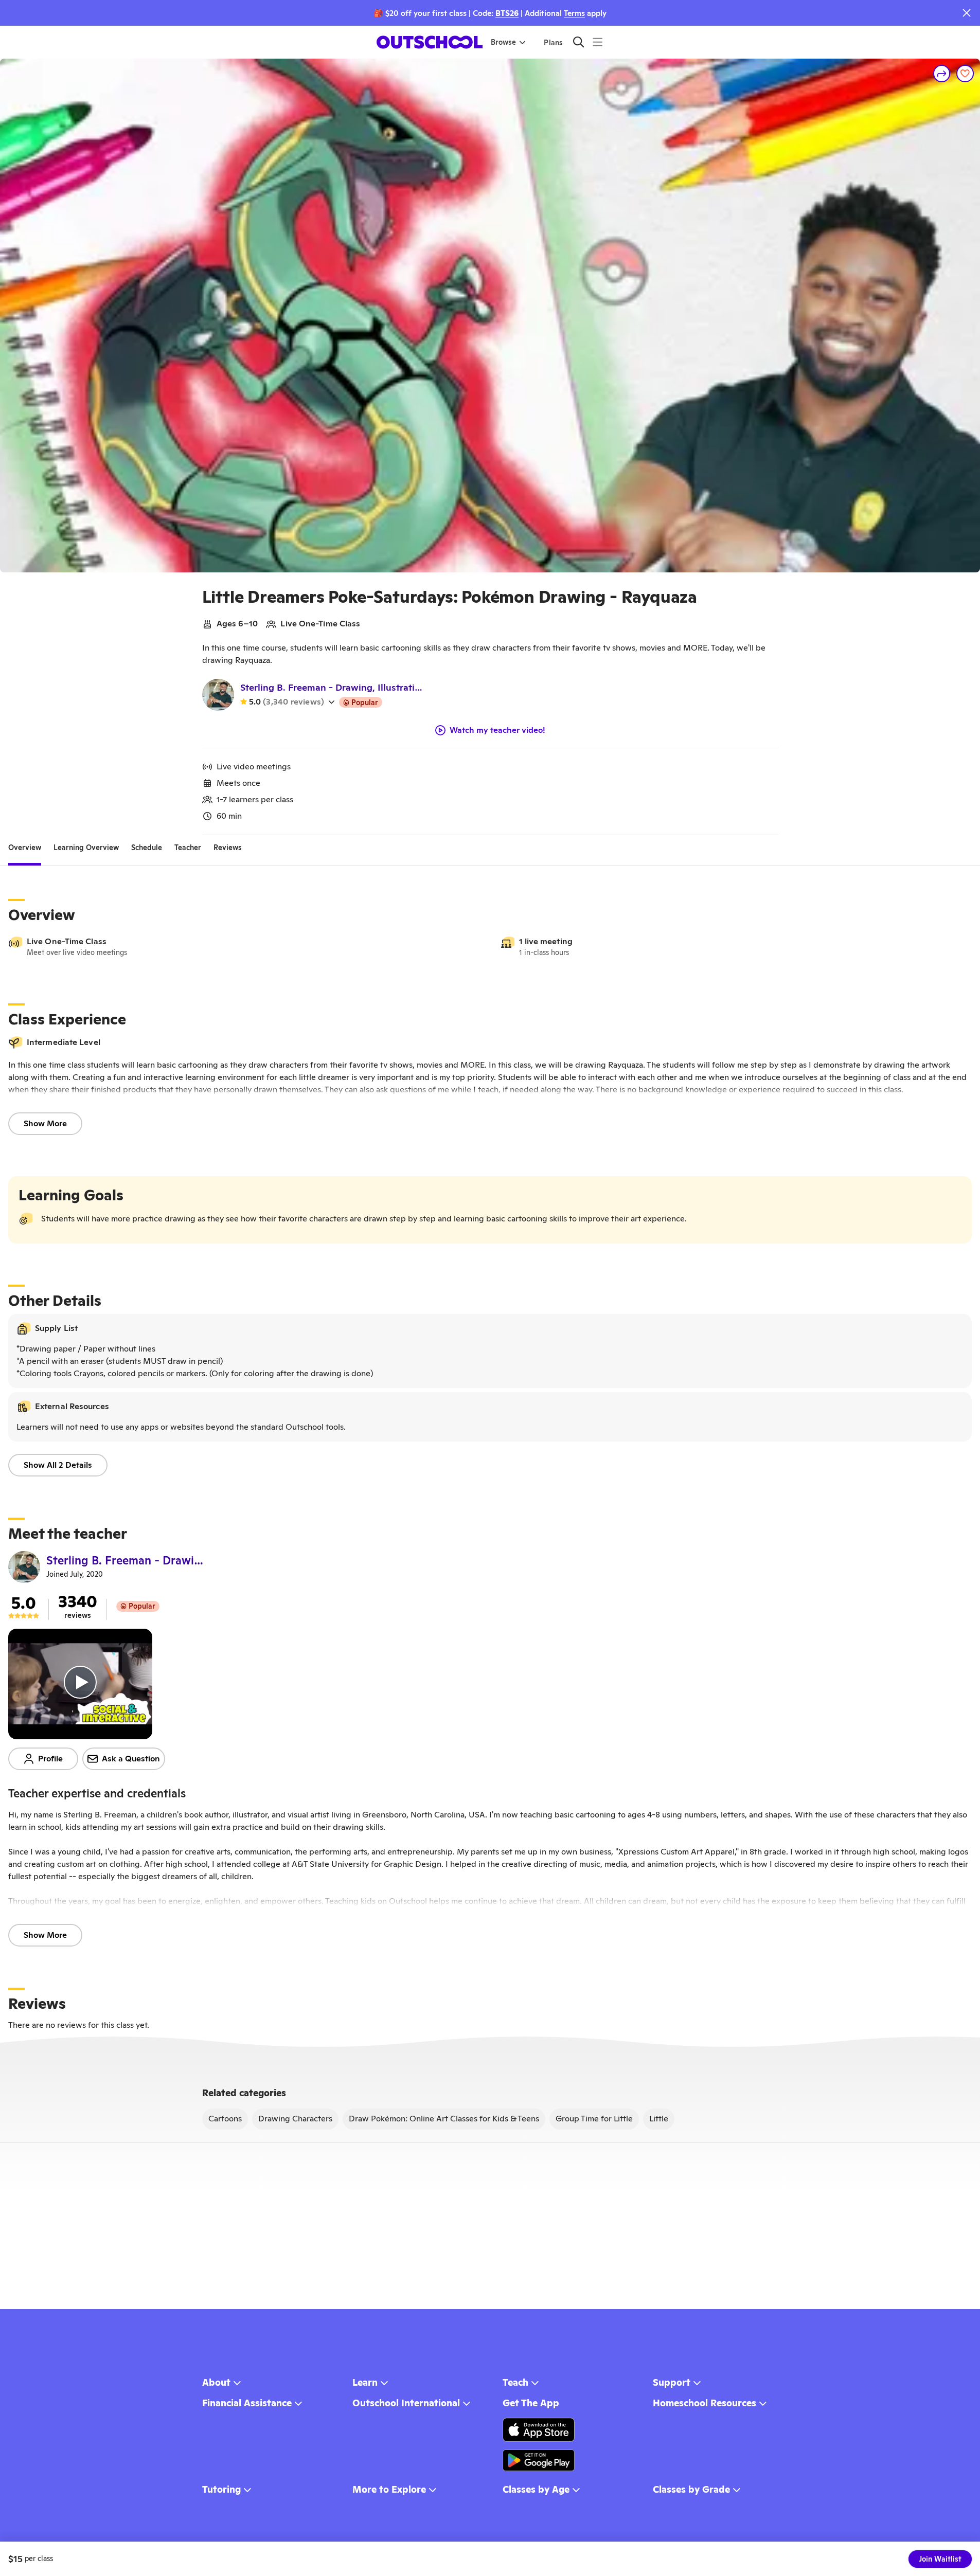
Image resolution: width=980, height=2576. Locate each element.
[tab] (25, 848)
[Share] (942, 74)
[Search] (578, 42)
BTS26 (507, 13)
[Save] (965, 74)
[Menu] (598, 42)
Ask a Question (131, 1759)
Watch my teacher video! (497, 730)
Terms (574, 13)
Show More (45, 1123)
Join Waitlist (940, 2559)
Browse (503, 42)
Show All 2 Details (58, 1465)
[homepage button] (430, 42)
